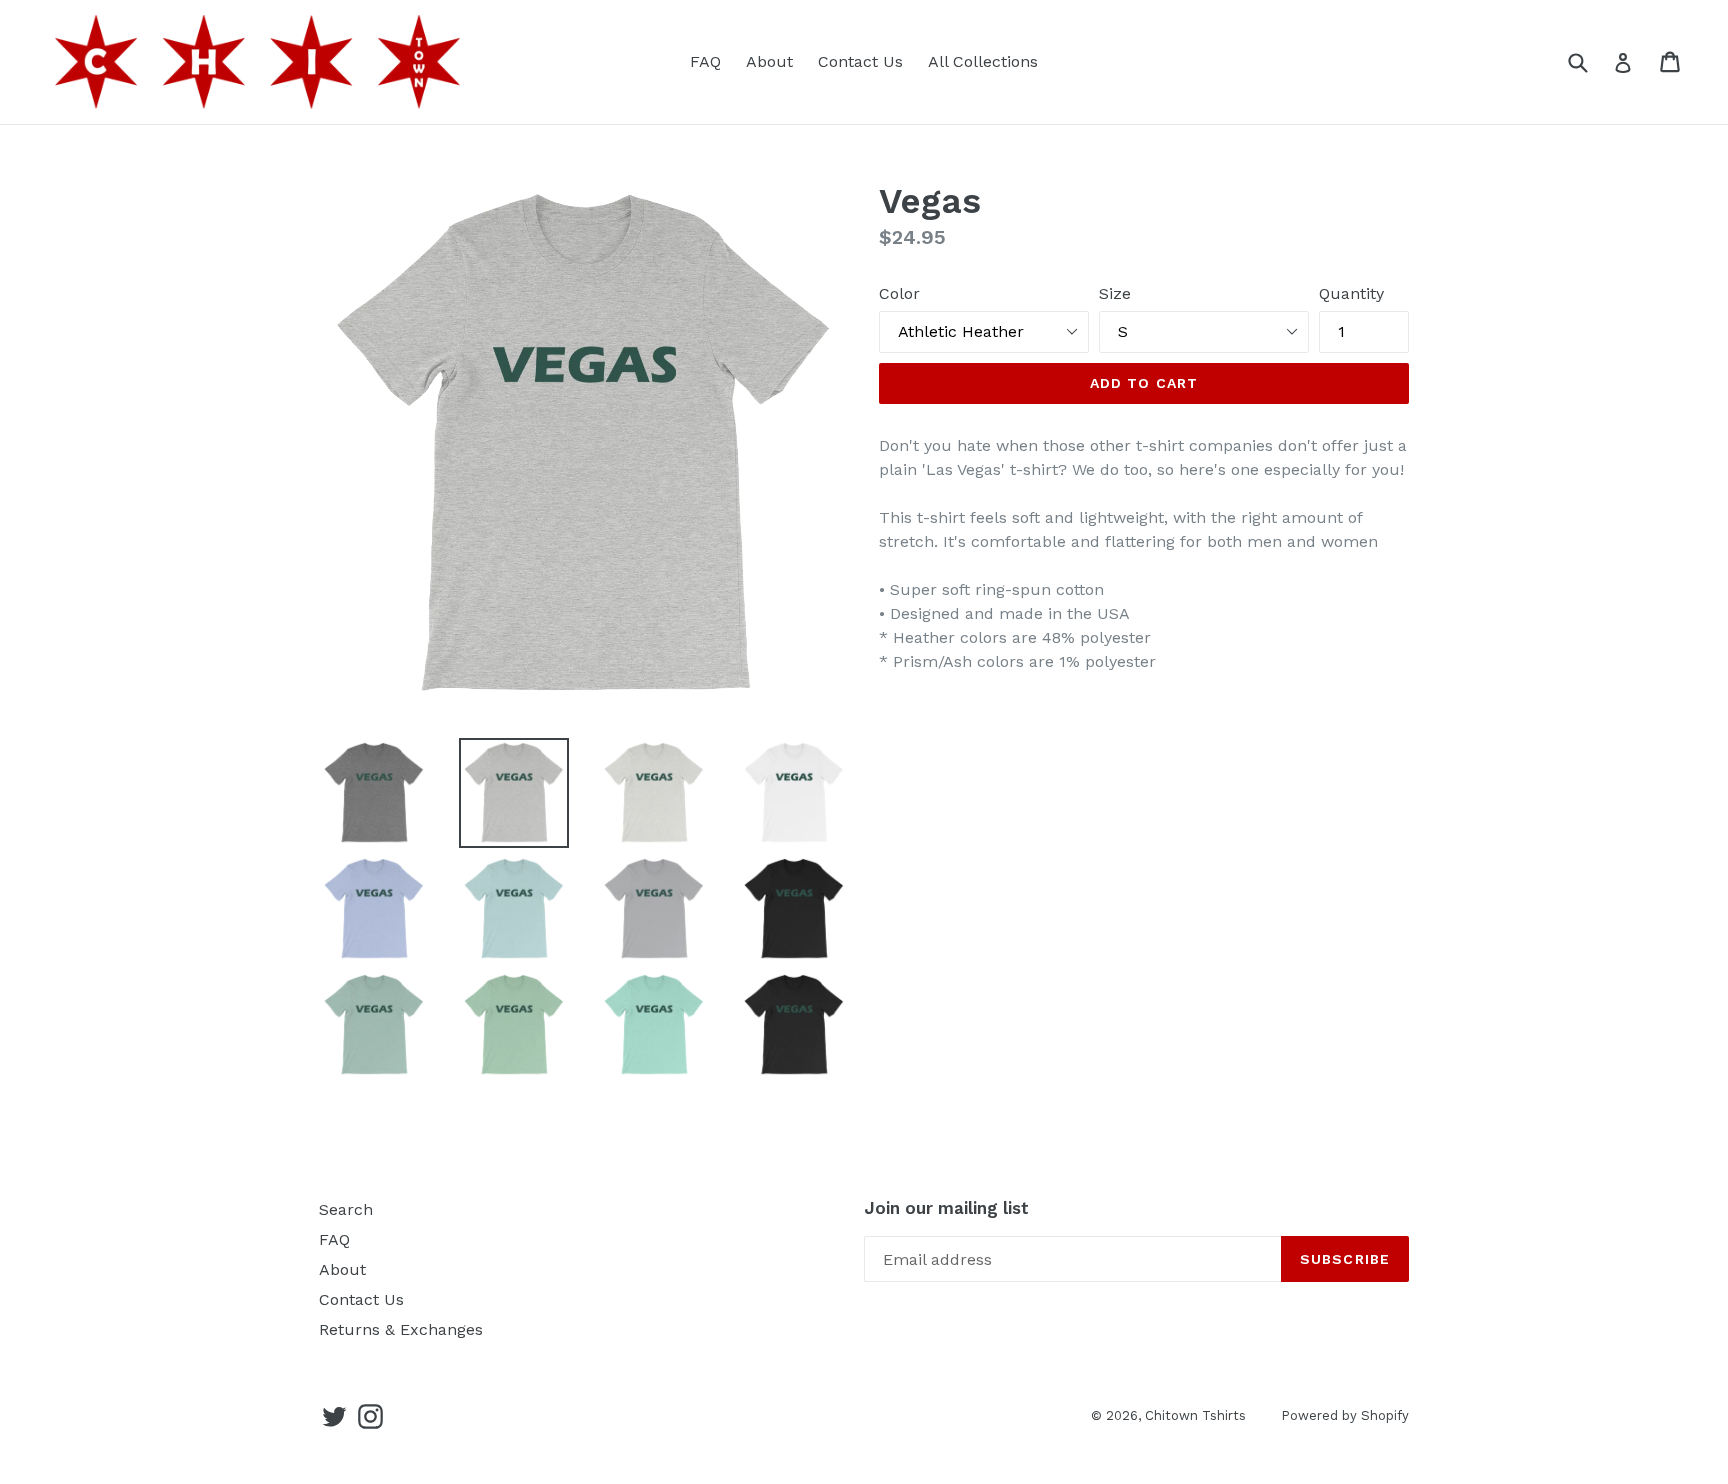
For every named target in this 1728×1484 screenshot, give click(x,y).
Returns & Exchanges (401, 1329)
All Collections (983, 61)
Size (1115, 293)
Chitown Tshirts (1195, 1415)
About (769, 61)
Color (899, 293)
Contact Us (860, 61)
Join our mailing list (946, 1208)
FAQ (705, 61)
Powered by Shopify (1345, 1415)
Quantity (1351, 293)
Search (346, 1209)
